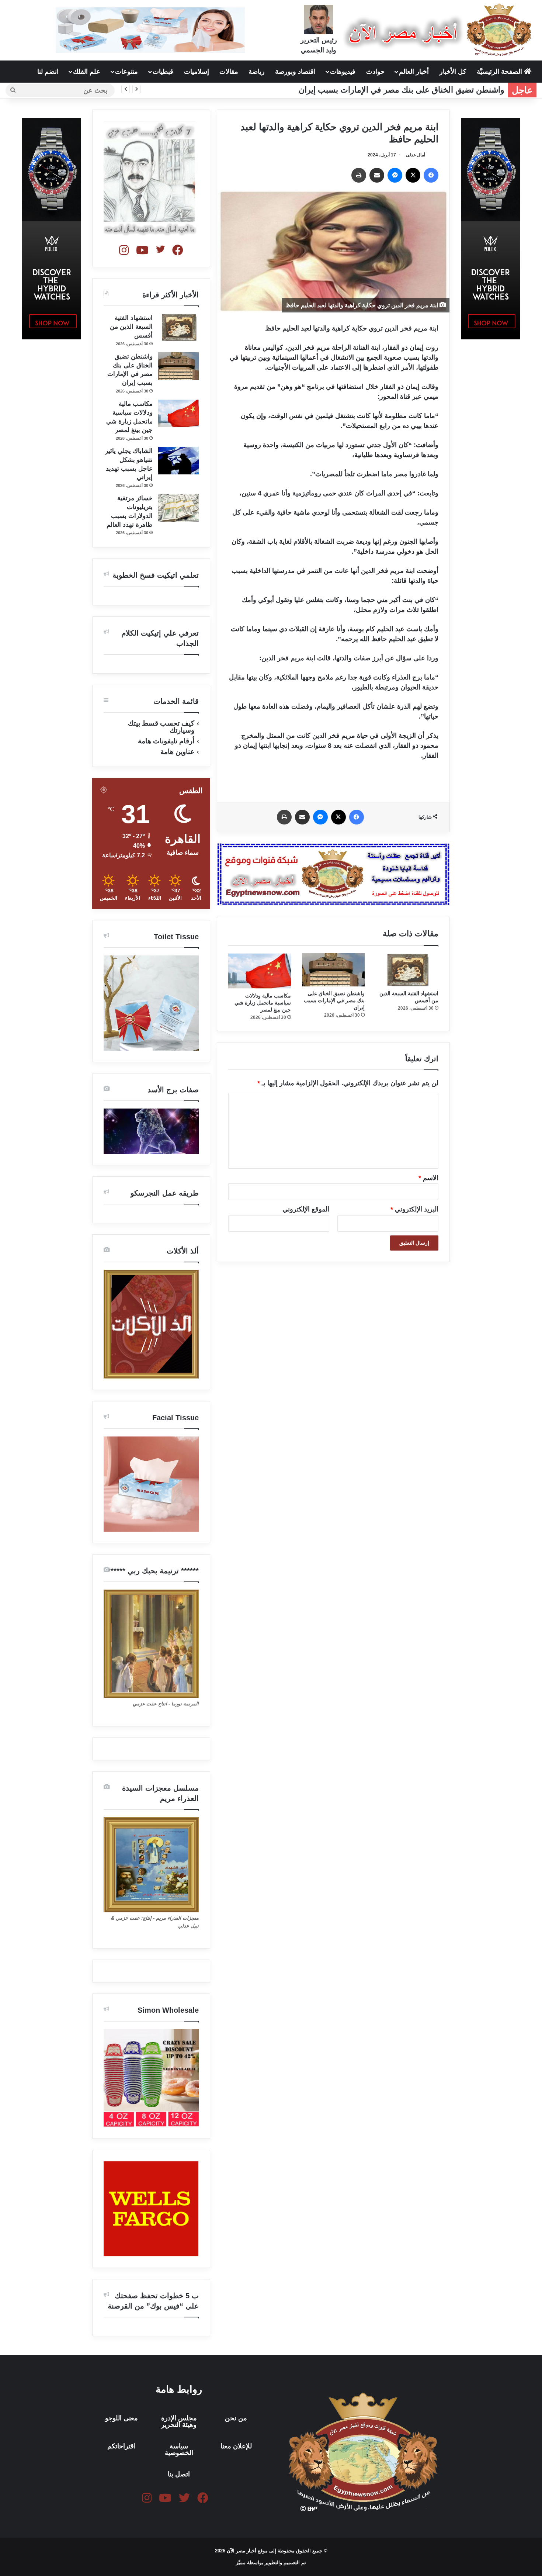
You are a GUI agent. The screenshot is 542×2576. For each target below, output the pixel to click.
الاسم (428, 1178)
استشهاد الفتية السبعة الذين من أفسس (131, 327)
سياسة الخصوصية (179, 2449)
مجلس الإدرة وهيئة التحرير (179, 2421)
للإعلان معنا (236, 2446)
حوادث (375, 72)
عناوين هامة (177, 752)
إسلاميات (197, 72)
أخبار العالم (414, 72)
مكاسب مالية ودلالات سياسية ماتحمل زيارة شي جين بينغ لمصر (263, 1003)
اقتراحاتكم (121, 2446)
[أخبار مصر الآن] (439, 30)
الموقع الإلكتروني (306, 1209)
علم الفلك (87, 72)
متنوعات (126, 72)
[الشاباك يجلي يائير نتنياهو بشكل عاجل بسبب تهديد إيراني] (178, 461)
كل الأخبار (453, 72)
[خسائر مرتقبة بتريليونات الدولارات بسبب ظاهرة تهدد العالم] (178, 508)
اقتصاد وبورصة (295, 72)
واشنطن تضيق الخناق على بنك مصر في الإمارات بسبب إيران (402, 90)
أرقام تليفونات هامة (166, 741)
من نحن (236, 2418)
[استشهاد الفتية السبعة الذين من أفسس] (407, 970)
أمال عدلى (416, 155)
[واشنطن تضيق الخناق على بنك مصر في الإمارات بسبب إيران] (333, 970)
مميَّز (242, 2563)
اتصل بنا (179, 2474)
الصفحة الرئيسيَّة (500, 72)
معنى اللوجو (121, 2418)
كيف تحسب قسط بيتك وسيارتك (161, 727)
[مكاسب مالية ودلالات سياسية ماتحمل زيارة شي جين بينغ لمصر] (260, 971)
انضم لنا (48, 72)
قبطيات (163, 72)
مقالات (229, 72)
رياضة (257, 72)
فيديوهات (343, 72)
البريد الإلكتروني (414, 1209)
